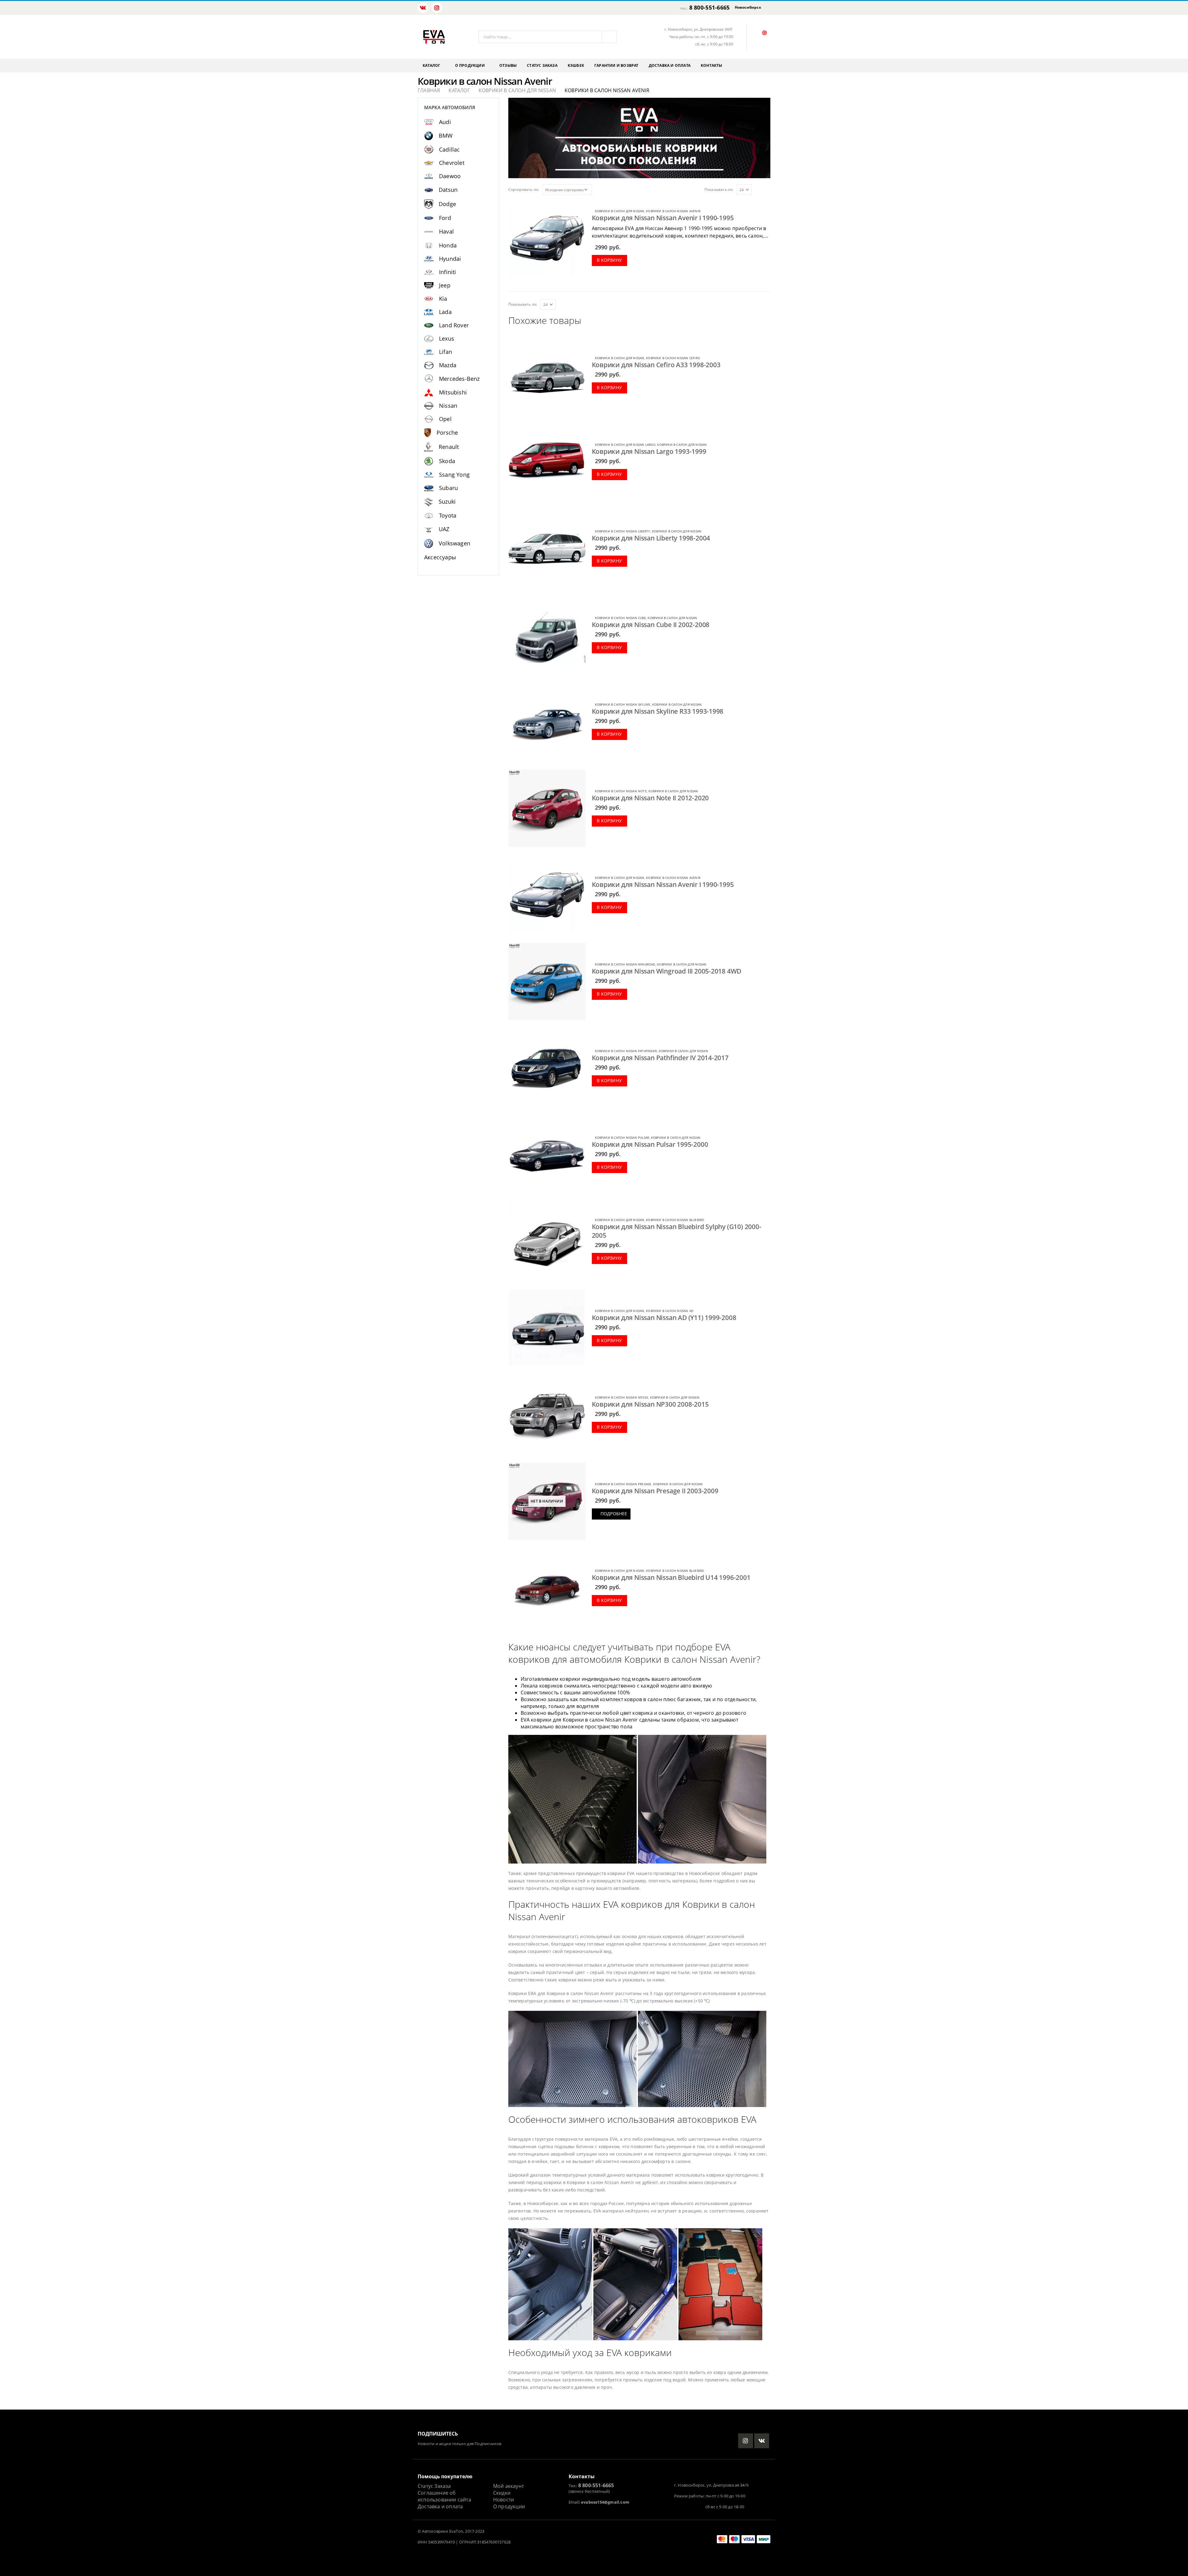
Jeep (445, 285)
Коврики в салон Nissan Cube (620, 618)
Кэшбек (576, 65)
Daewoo (450, 176)
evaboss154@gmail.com (605, 2502)
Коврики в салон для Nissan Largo (625, 445)
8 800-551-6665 (710, 7)
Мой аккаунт (508, 2486)
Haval (446, 231)
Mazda (448, 365)
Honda (448, 245)
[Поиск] (609, 37)
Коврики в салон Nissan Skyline (623, 704)
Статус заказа (542, 65)
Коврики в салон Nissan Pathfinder (626, 1051)
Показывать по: (719, 189)
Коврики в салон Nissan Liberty (623, 531)
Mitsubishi (453, 392)
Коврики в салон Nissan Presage (623, 1484)
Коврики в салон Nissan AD (670, 1311)
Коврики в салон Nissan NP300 (622, 1397)
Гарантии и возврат (616, 65)
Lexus (447, 338)
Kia (443, 299)
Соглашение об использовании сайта (444, 2496)
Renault (449, 447)
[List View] (768, 189)
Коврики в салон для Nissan (620, 211)
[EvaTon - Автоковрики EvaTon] (434, 37)
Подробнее (614, 1514)
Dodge (447, 204)
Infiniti (448, 272)
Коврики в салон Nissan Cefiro (673, 358)
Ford (445, 218)
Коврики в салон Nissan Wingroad (625, 964)
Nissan (448, 406)
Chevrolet (452, 163)
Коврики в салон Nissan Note (621, 791)
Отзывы (508, 65)
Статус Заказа (434, 2486)
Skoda (447, 461)
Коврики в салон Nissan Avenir (673, 211)
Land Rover (454, 325)
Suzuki (447, 501)
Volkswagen (454, 543)
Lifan (445, 352)
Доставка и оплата (670, 65)
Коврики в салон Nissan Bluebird (675, 1220)
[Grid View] (761, 189)
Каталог (431, 65)
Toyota (448, 515)
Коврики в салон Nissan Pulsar (622, 1137)
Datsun (448, 190)
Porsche (447, 432)
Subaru (448, 488)
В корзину (609, 260)
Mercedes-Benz (459, 379)
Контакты (712, 65)
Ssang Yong (454, 475)
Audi (445, 122)
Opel (445, 419)
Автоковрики (435, 2531)
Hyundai (450, 259)
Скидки (502, 2493)
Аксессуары (440, 557)
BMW (446, 135)
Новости (504, 2500)
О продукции (470, 65)
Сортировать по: (524, 189)
